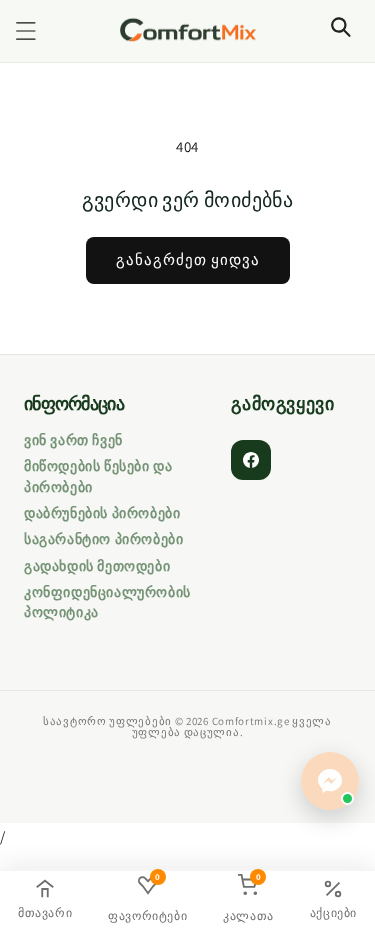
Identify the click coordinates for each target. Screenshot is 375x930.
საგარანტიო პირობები (103, 539)
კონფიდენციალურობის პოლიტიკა (107, 602)
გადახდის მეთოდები (97, 566)
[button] (26, 31)
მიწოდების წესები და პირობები (98, 476)
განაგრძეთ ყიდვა (188, 259)
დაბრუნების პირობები (102, 513)
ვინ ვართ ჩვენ (73, 440)
